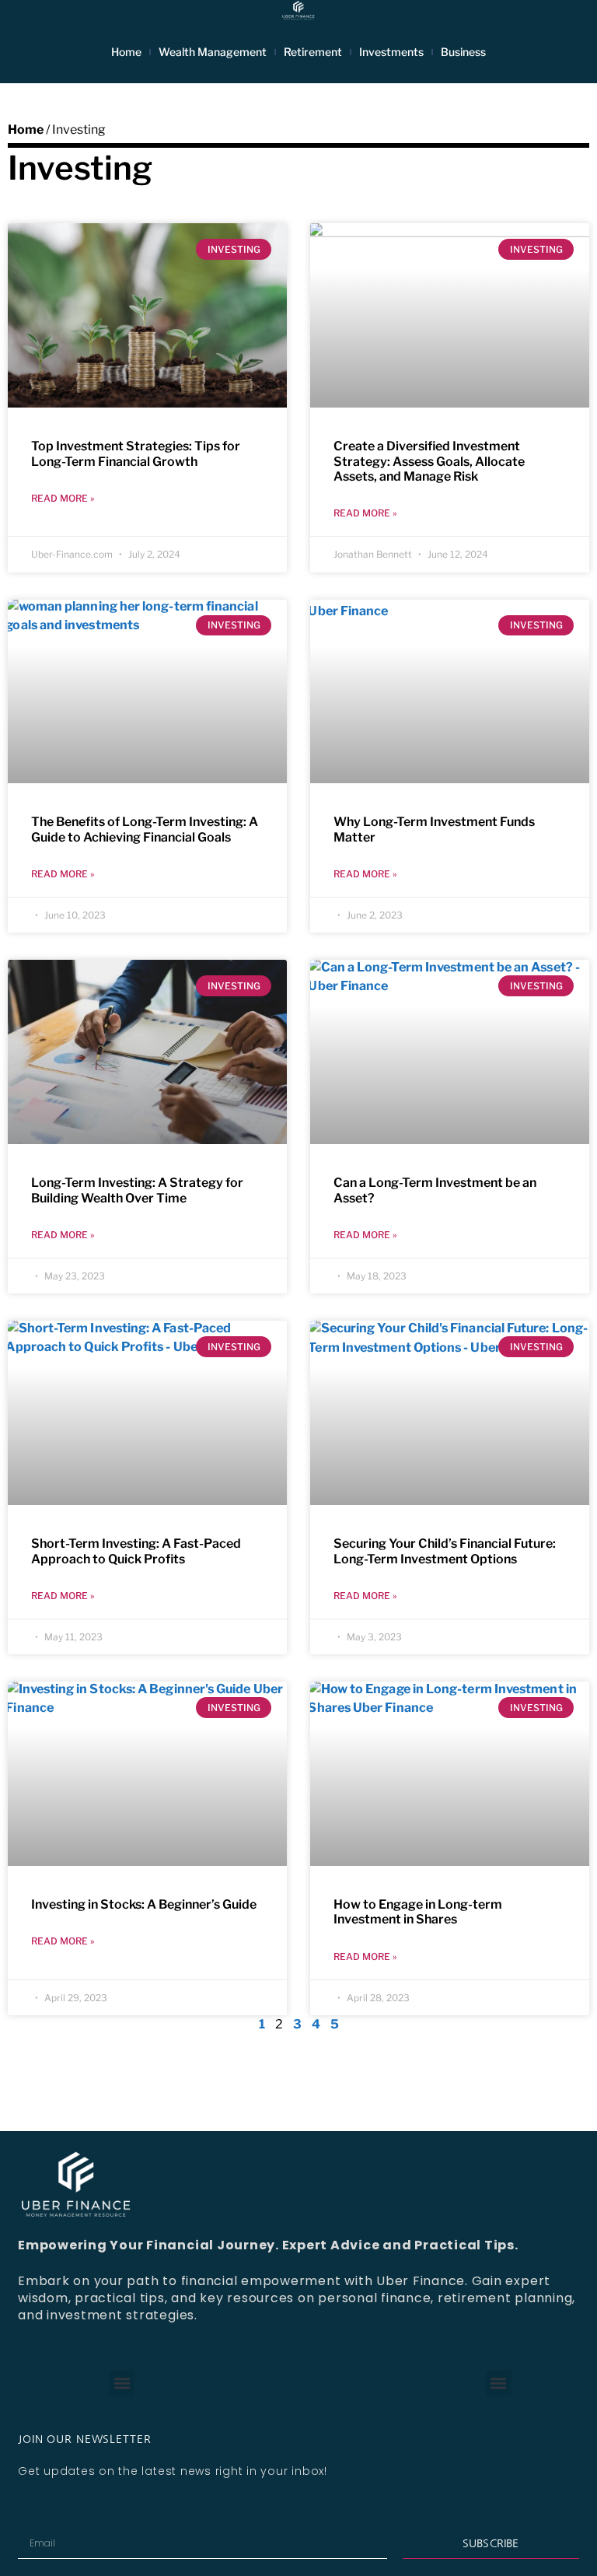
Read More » (63, 498)
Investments (391, 52)
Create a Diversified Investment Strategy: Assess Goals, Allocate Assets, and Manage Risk (429, 461)
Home (126, 52)
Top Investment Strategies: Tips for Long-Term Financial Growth (136, 453)
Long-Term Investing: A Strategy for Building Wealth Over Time (137, 1190)
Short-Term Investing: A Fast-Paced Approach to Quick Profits (136, 1551)
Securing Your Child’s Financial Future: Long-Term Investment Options (445, 1551)
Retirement (313, 52)
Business (463, 52)
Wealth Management (213, 52)
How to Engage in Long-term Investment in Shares (418, 1912)
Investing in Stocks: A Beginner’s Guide (144, 1904)
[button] (122, 2383)
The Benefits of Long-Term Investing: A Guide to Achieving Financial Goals (145, 829)
